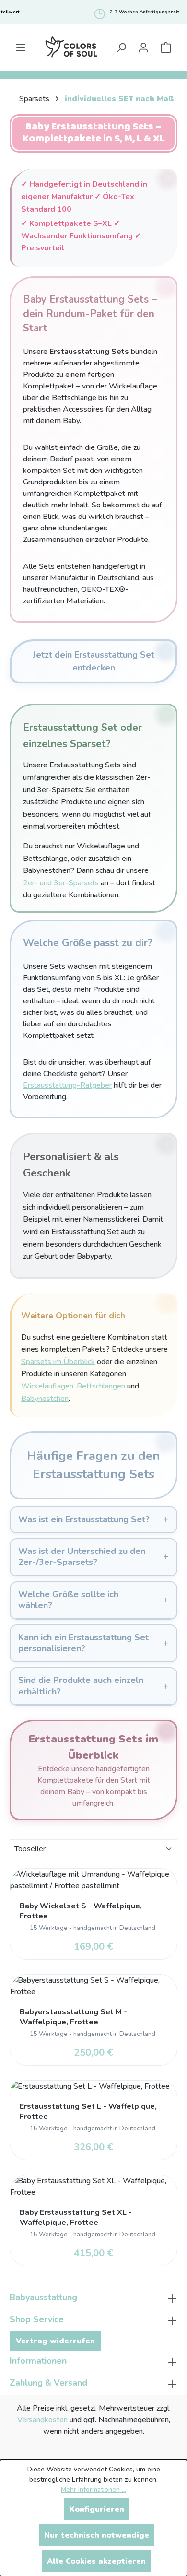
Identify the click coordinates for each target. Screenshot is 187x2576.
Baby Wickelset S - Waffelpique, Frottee (81, 1911)
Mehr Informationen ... (93, 2489)
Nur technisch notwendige (97, 2535)
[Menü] (21, 47)
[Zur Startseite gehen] (71, 47)
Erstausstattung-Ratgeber (67, 1085)
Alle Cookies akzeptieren (96, 2561)
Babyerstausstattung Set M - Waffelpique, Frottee (73, 2017)
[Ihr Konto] (143, 47)
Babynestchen (45, 1399)
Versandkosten (42, 2420)
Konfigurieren (97, 2509)
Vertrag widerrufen (55, 2341)
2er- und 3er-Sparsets (61, 883)
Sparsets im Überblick (58, 1362)
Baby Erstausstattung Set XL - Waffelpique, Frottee (76, 2218)
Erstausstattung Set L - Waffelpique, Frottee (88, 2112)
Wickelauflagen (47, 1386)
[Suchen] (121, 47)
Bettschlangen (101, 1386)
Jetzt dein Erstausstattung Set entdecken (93, 661)
